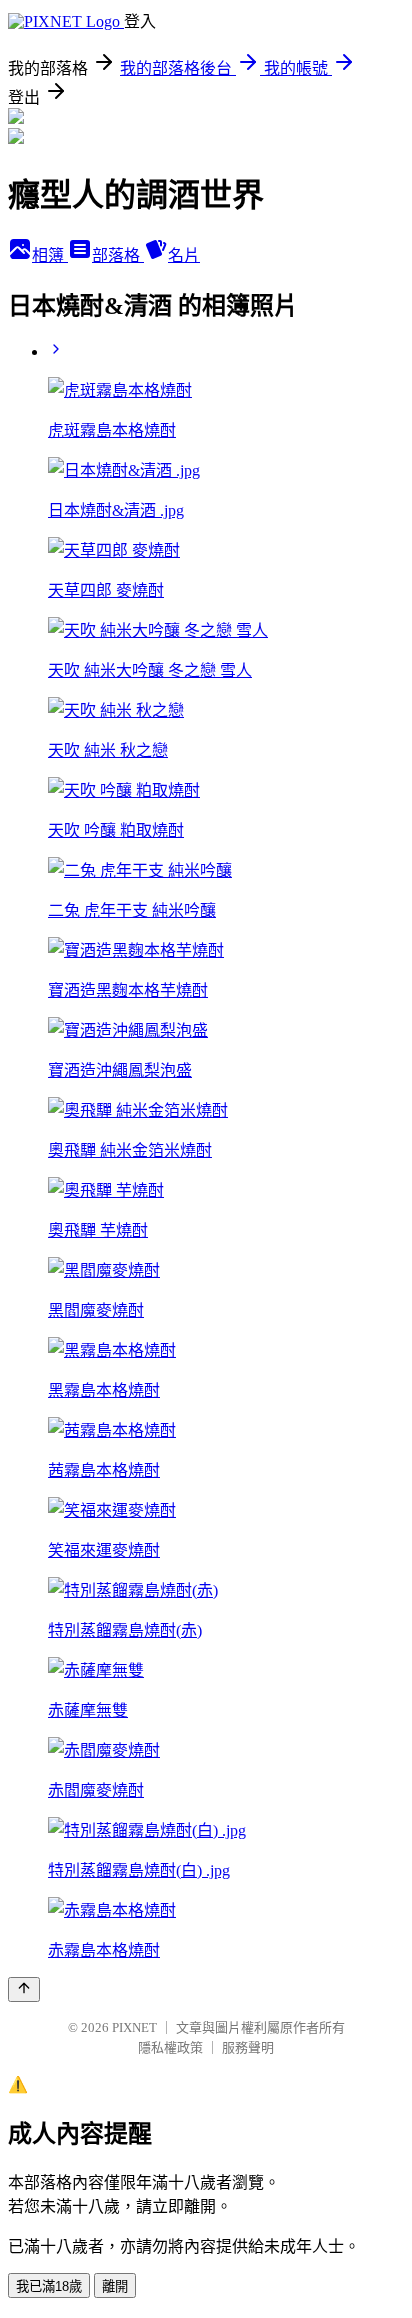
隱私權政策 (170, 2047)
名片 (184, 255)
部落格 (118, 255)
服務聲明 (248, 2047)
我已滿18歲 (49, 2286)
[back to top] (24, 1989)
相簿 (50, 255)
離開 (115, 2286)
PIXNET (134, 2027)
